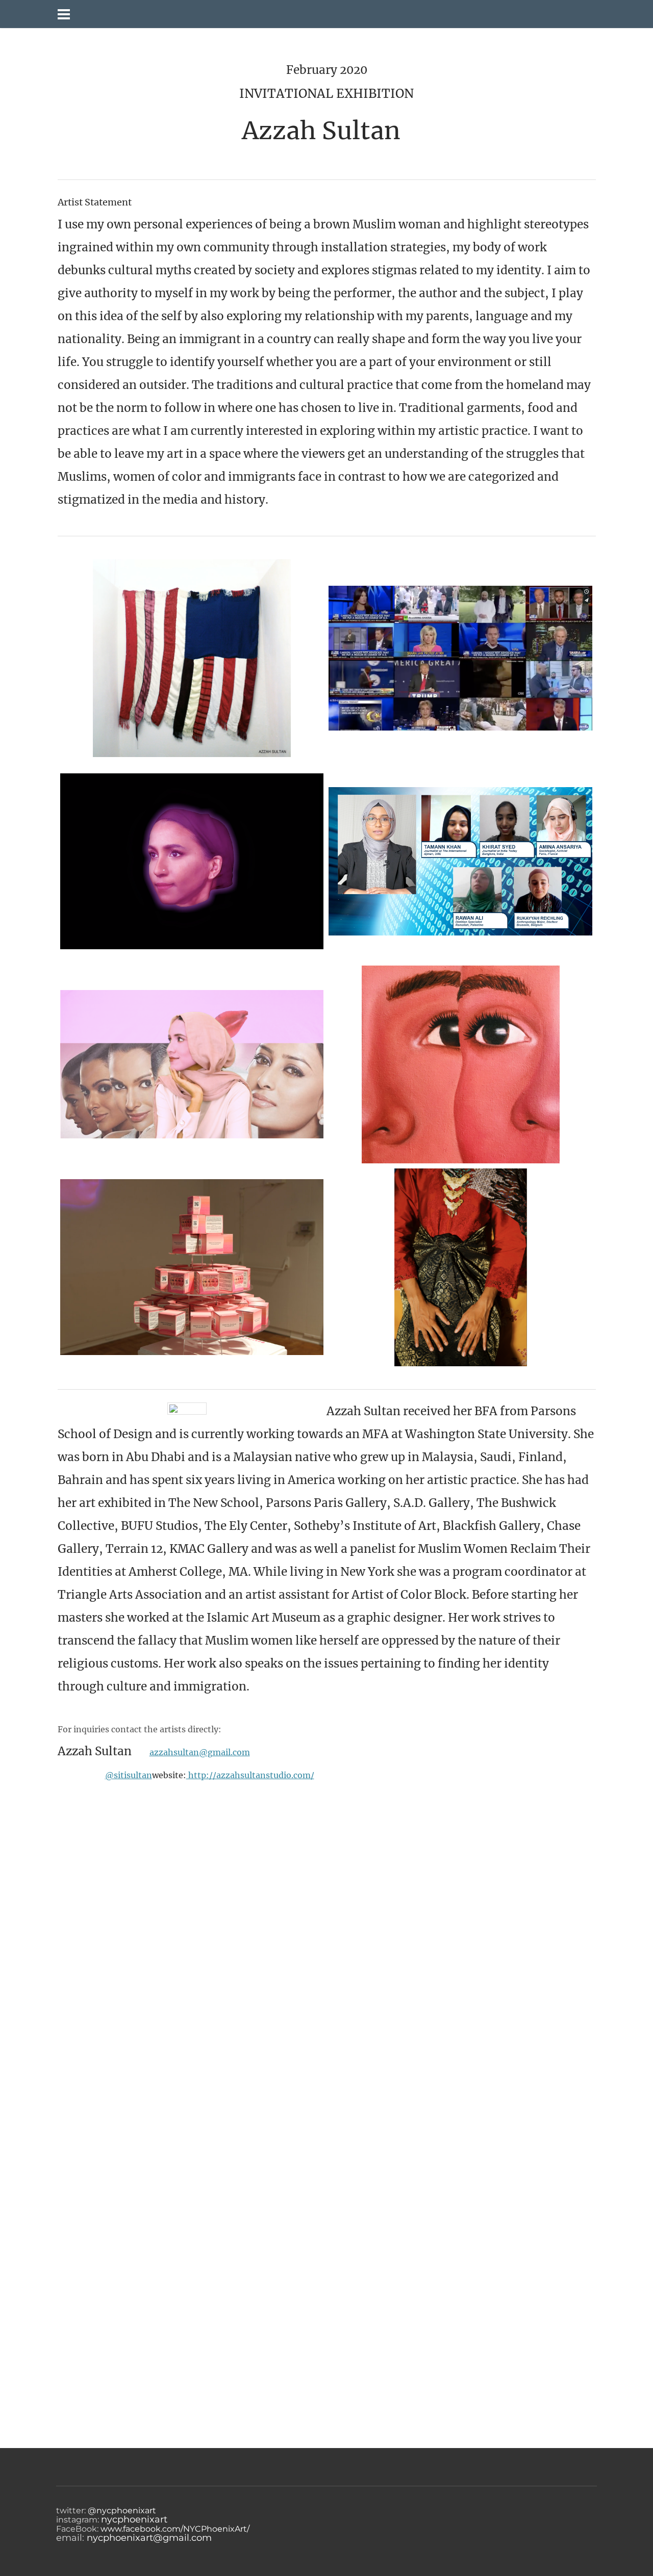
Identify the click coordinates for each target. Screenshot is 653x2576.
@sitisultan (129, 1775)
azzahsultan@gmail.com (200, 1752)
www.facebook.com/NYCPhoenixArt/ (175, 2529)
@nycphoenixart (121, 2510)
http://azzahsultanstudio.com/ (250, 1775)
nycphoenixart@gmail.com (149, 2538)
